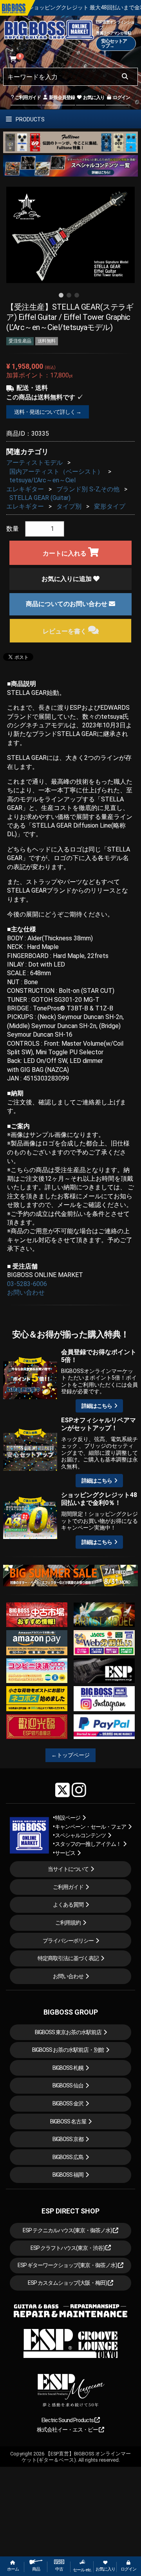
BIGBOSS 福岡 (68, 2175)
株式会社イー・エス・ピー (68, 2430)
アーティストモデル (34, 463)
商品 (36, 2569)
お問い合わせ (26, 1293)
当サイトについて (68, 1869)
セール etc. (82, 2570)
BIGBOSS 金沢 (68, 2103)
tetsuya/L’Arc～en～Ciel (42, 480)
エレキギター (25, 489)
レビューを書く (65, 631)
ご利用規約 (68, 1923)
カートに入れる (65, 553)
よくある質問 (68, 1905)
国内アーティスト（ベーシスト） (56, 472)
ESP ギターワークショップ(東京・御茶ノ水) (68, 2265)
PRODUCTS (30, 119)
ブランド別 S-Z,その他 (88, 489)
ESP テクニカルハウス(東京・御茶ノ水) (68, 2230)
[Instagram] (79, 1790)
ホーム (13, 2569)
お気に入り (93, 97)
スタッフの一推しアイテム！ (88, 1844)
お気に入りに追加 (67, 579)
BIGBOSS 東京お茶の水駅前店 (68, 2032)
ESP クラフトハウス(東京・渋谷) (68, 2248)
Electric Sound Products (68, 2420)
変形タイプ (110, 506)
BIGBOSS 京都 (68, 2139)
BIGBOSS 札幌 (68, 2068)
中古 (59, 2569)
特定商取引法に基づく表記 (68, 1958)
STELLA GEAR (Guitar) (40, 498)
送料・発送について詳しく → (48, 412)
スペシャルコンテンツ (80, 1835)
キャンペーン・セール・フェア (90, 1827)
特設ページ (68, 1818)
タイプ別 (69, 506)
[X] (62, 1790)
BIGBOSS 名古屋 (68, 2121)
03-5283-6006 (27, 1284)
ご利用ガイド (27, 97)
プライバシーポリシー (68, 1941)
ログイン (121, 97)
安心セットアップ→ (114, 43)
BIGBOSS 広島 (68, 2157)
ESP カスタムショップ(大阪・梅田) (68, 2283)
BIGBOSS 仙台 (68, 2085)
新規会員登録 (61, 97)
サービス (65, 1853)
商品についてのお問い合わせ (67, 604)
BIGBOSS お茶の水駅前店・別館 (68, 2050)
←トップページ (70, 1755)
